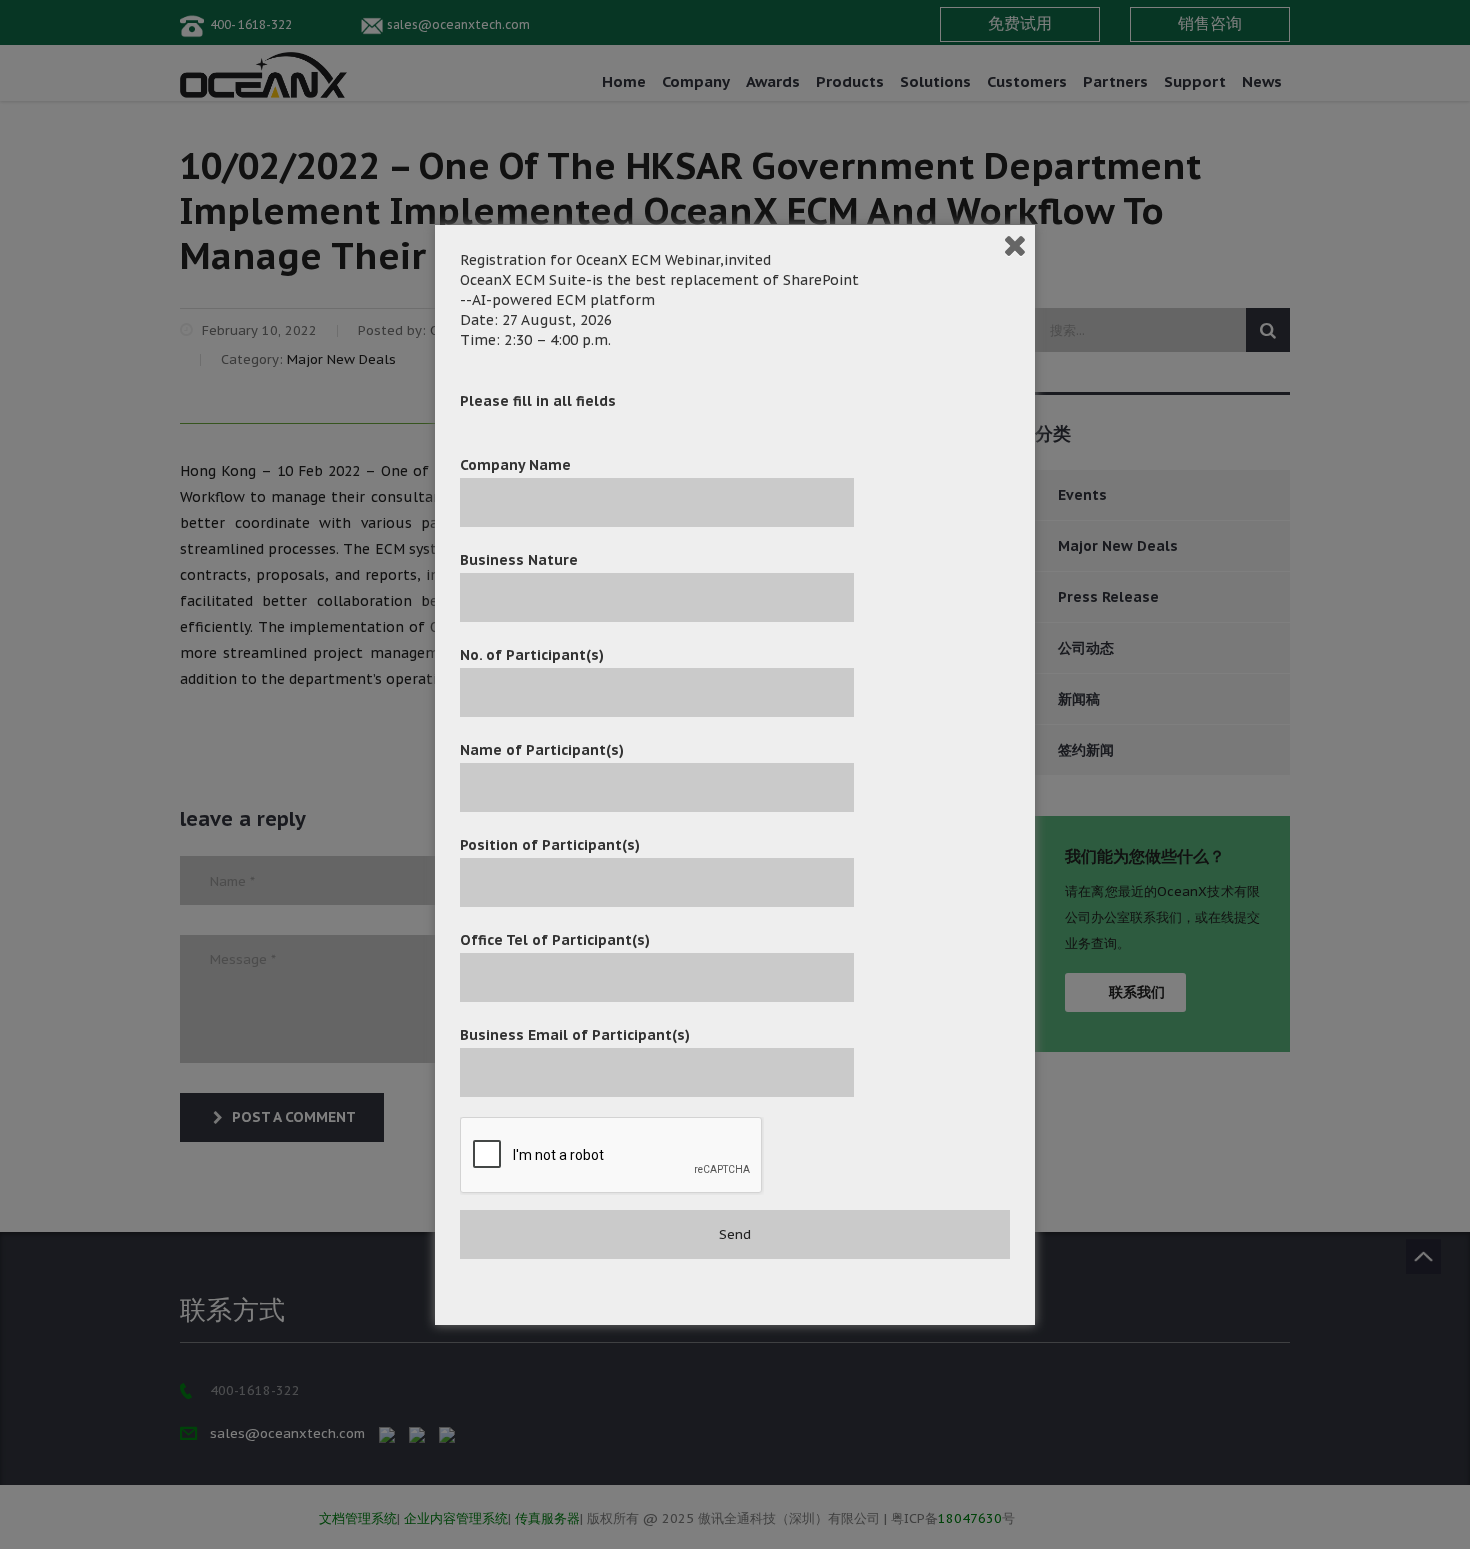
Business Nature (519, 560)
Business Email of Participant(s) (575, 1035)
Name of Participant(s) (542, 750)
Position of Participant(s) (550, 845)
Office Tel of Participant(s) (555, 940)
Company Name (515, 465)
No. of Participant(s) (532, 655)
